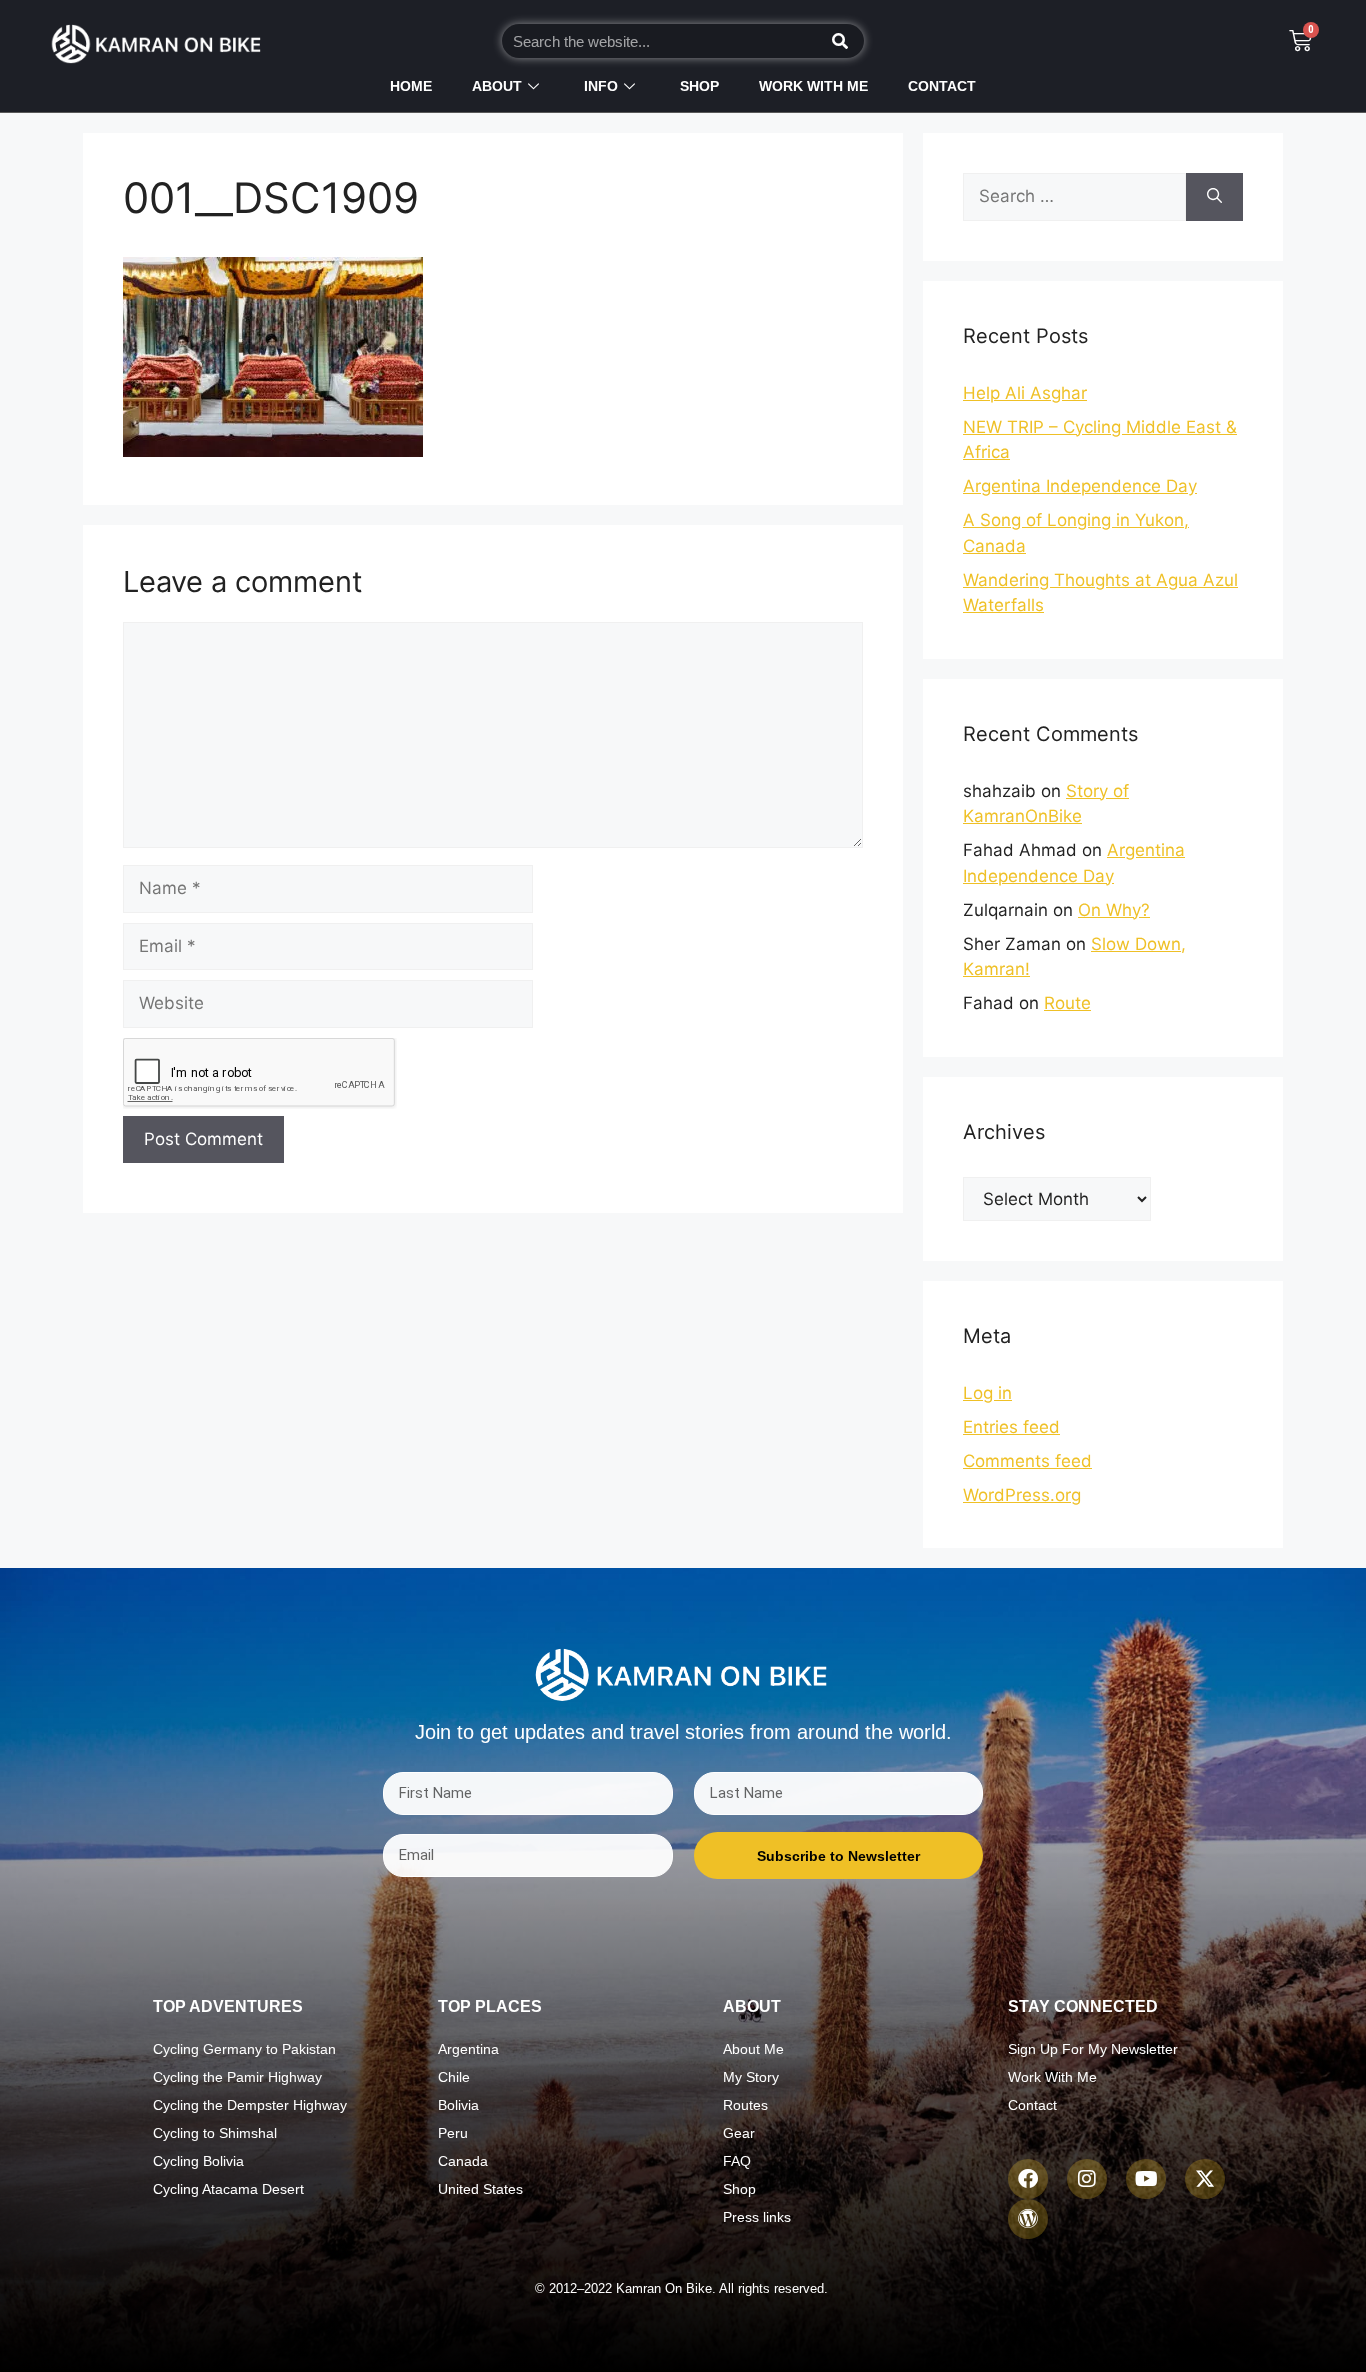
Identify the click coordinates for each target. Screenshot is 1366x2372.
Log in (987, 1393)
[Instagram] (1087, 2179)
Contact (942, 86)
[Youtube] (1146, 2179)
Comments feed (1027, 1461)
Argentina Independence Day (1080, 486)
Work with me (813, 86)
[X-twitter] (1205, 2179)
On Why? (1114, 910)
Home (411, 86)
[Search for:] (1074, 197)
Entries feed (1011, 1427)
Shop (699, 86)
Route (1067, 1003)
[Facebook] (1028, 2179)
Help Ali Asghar (1025, 393)
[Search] (840, 41)
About (497, 86)
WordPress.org (1022, 1495)
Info (601, 86)
